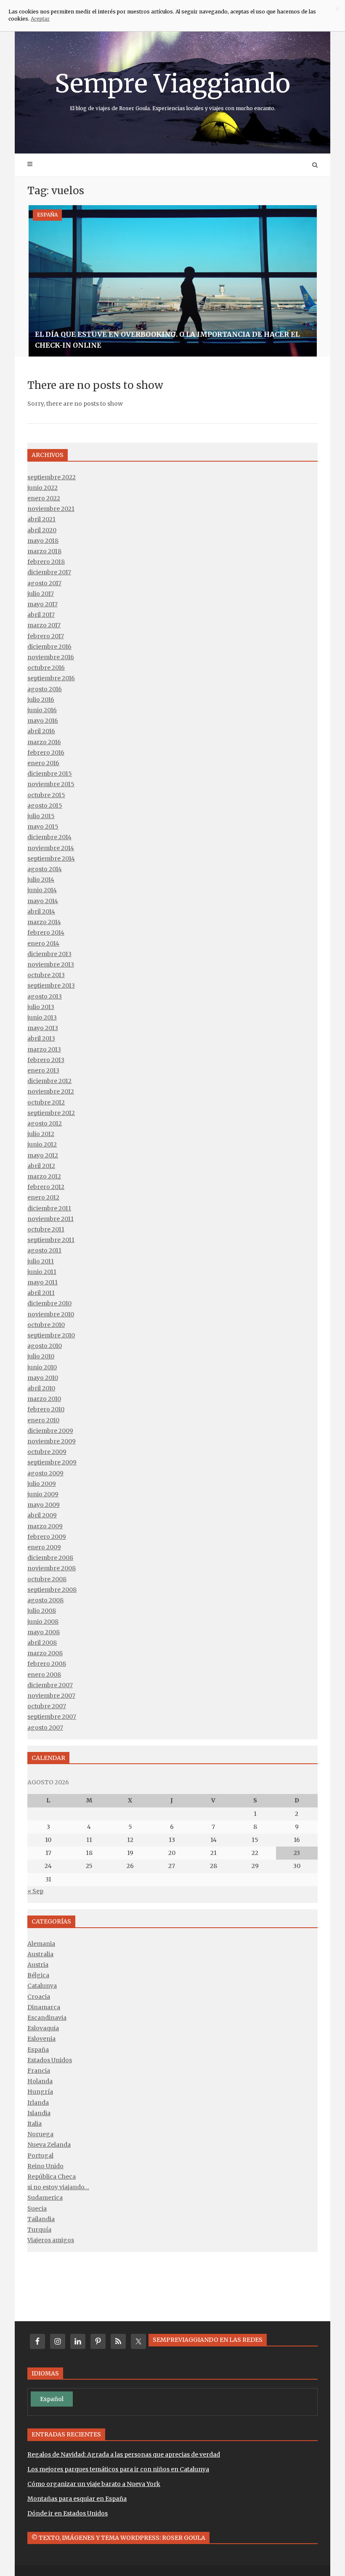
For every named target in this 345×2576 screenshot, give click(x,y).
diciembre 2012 (49, 1081)
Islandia (39, 2113)
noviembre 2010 (51, 1314)
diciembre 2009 (50, 1431)
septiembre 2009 (52, 1462)
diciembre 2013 (49, 954)
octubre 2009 (47, 1452)
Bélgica (38, 1975)
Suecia (37, 2209)
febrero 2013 (46, 1060)
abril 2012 (41, 1166)
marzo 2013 (44, 1049)
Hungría (40, 2092)
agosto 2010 (45, 1346)
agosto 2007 (45, 1728)
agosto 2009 (45, 1473)
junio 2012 (42, 1144)
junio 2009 (43, 1494)
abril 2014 (41, 912)
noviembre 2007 (51, 1696)
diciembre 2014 (49, 837)
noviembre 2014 (51, 848)
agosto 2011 (44, 1250)
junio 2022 (42, 488)
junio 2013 (42, 1017)
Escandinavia (47, 2018)
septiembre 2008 (52, 1590)
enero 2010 (43, 1420)
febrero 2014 (46, 933)
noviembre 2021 (51, 509)
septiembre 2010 (51, 1335)
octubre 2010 (46, 1325)
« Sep (35, 1891)
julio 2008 (42, 1611)
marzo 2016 (44, 742)
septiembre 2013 (51, 985)
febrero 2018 (46, 562)
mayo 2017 (42, 604)
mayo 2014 (43, 901)
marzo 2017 (44, 625)
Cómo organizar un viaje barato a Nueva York (94, 2484)
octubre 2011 (46, 1229)
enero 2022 (44, 498)
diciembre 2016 (49, 647)
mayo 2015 (43, 827)
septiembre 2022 (52, 477)
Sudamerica (45, 2198)
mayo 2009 (44, 1505)
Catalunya (42, 1986)
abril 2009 (42, 1515)
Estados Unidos (50, 2060)
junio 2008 (43, 1622)
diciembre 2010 (49, 1303)
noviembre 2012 (51, 1091)
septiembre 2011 (51, 1240)
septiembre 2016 (51, 678)
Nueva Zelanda (49, 2145)
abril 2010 (41, 1388)
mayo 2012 (43, 1155)
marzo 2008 (45, 1653)
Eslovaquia (43, 2028)
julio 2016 (41, 700)
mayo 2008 (44, 1632)
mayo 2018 (43, 541)
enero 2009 (44, 1547)
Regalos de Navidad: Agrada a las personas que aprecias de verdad (124, 2454)
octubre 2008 (47, 1579)
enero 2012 (43, 1197)
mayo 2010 (43, 1378)
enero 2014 (43, 943)
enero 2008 (44, 1675)
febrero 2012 (46, 1187)
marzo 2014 (44, 922)
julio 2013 (41, 1007)
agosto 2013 (45, 996)
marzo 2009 (45, 1526)
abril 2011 (41, 1293)
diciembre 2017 (49, 572)
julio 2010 (41, 1356)
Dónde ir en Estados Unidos (68, 2513)
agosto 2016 (45, 689)
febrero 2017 (46, 636)
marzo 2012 (44, 1176)
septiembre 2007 (52, 1717)
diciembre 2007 (50, 1685)
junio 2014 (42, 890)
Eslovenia (41, 2039)
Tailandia (41, 2219)
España (47, 215)
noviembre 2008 (52, 1568)
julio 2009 (42, 1484)
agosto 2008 (45, 1600)
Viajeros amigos (51, 2240)
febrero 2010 (46, 1409)
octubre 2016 (46, 668)
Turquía (39, 2230)
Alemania (41, 1944)
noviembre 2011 (50, 1219)
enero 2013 (43, 1070)
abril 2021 (41, 519)
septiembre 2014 (51, 859)
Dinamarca (44, 2007)
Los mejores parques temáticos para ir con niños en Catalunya (118, 2469)
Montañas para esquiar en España (77, 2499)
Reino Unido (45, 2166)
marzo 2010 (44, 1399)
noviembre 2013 (51, 964)
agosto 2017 (44, 583)
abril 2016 (41, 731)
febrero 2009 (47, 1537)
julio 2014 (41, 880)
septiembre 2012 (51, 1113)
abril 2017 (41, 615)
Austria (38, 1965)
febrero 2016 (46, 753)
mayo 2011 (42, 1282)
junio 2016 (42, 710)
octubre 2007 (47, 1706)
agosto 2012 (45, 1123)
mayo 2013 (43, 1028)
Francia (39, 2071)
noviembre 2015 (51, 784)
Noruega (40, 2134)
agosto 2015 (45, 806)
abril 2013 (41, 1038)
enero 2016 (43, 763)
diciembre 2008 (50, 1558)
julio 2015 (41, 816)
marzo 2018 (44, 551)
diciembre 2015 (50, 774)
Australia (40, 1954)
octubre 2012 (46, 1102)
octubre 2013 (46, 975)
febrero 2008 (47, 1664)
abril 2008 (42, 1643)
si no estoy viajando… (58, 2187)
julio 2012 (41, 1134)
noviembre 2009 (52, 1441)
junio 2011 (42, 1272)
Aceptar (40, 19)
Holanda (40, 2081)
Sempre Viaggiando (172, 90)
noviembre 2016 (51, 657)
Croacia (39, 1997)
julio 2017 (41, 594)
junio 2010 (42, 1367)
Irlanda (38, 2103)
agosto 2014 (45, 869)
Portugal (40, 2156)
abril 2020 (42, 530)
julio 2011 (41, 1261)
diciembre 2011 (49, 1208)
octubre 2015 (46, 795)
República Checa (52, 2177)
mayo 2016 (43, 721)
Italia (34, 2124)
